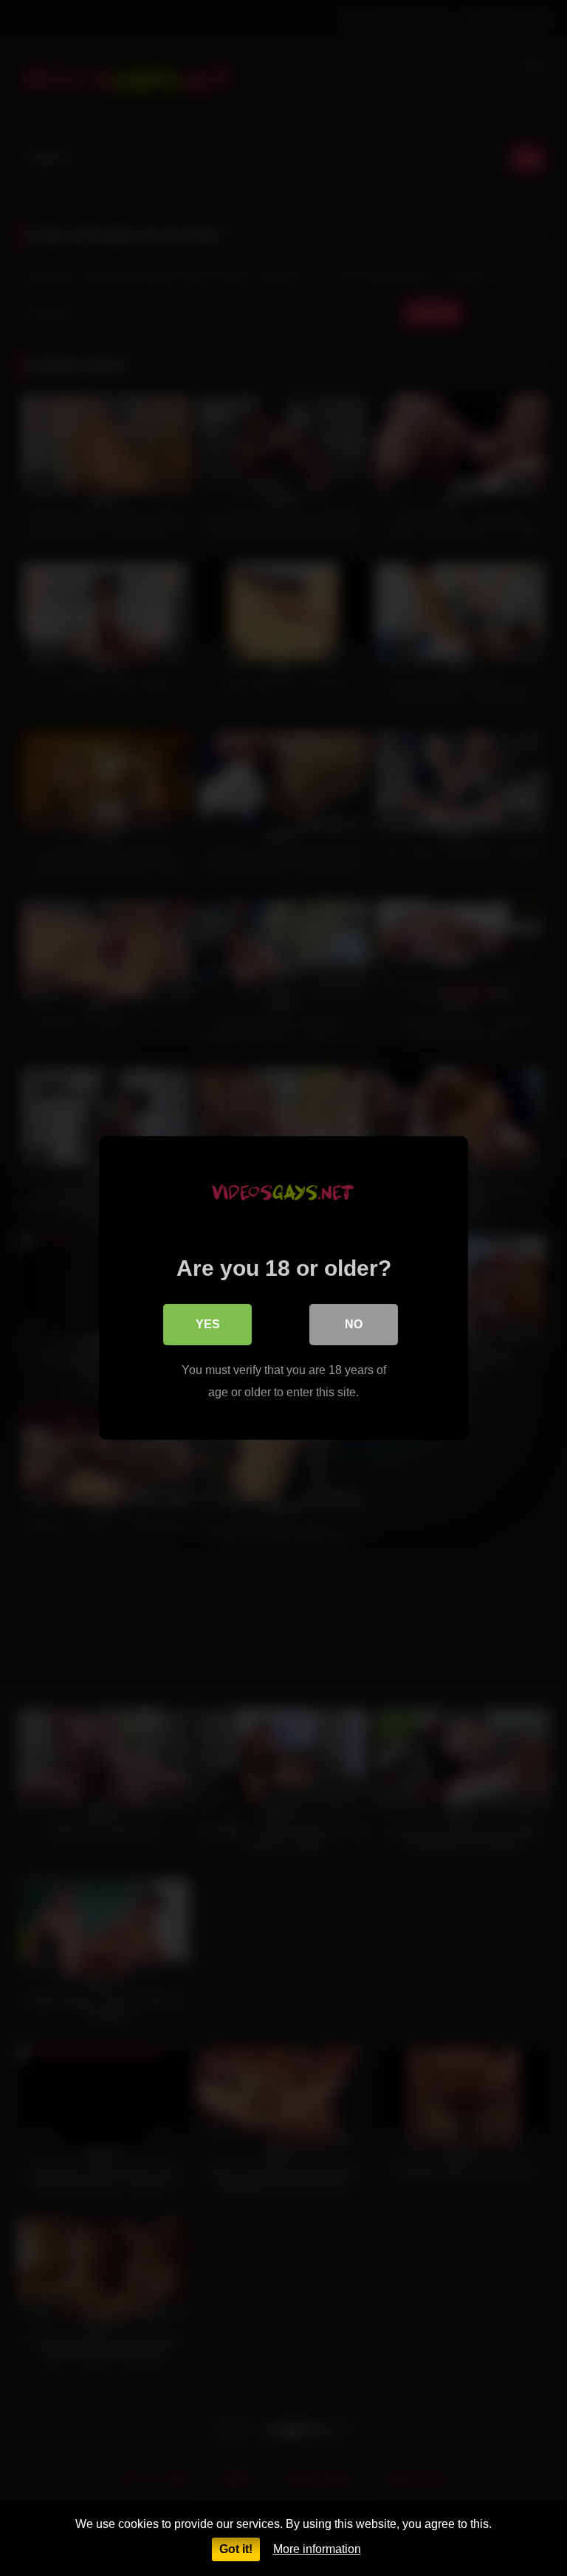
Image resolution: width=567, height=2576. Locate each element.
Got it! (236, 2549)
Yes (208, 1324)
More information (317, 2549)
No (354, 1324)
